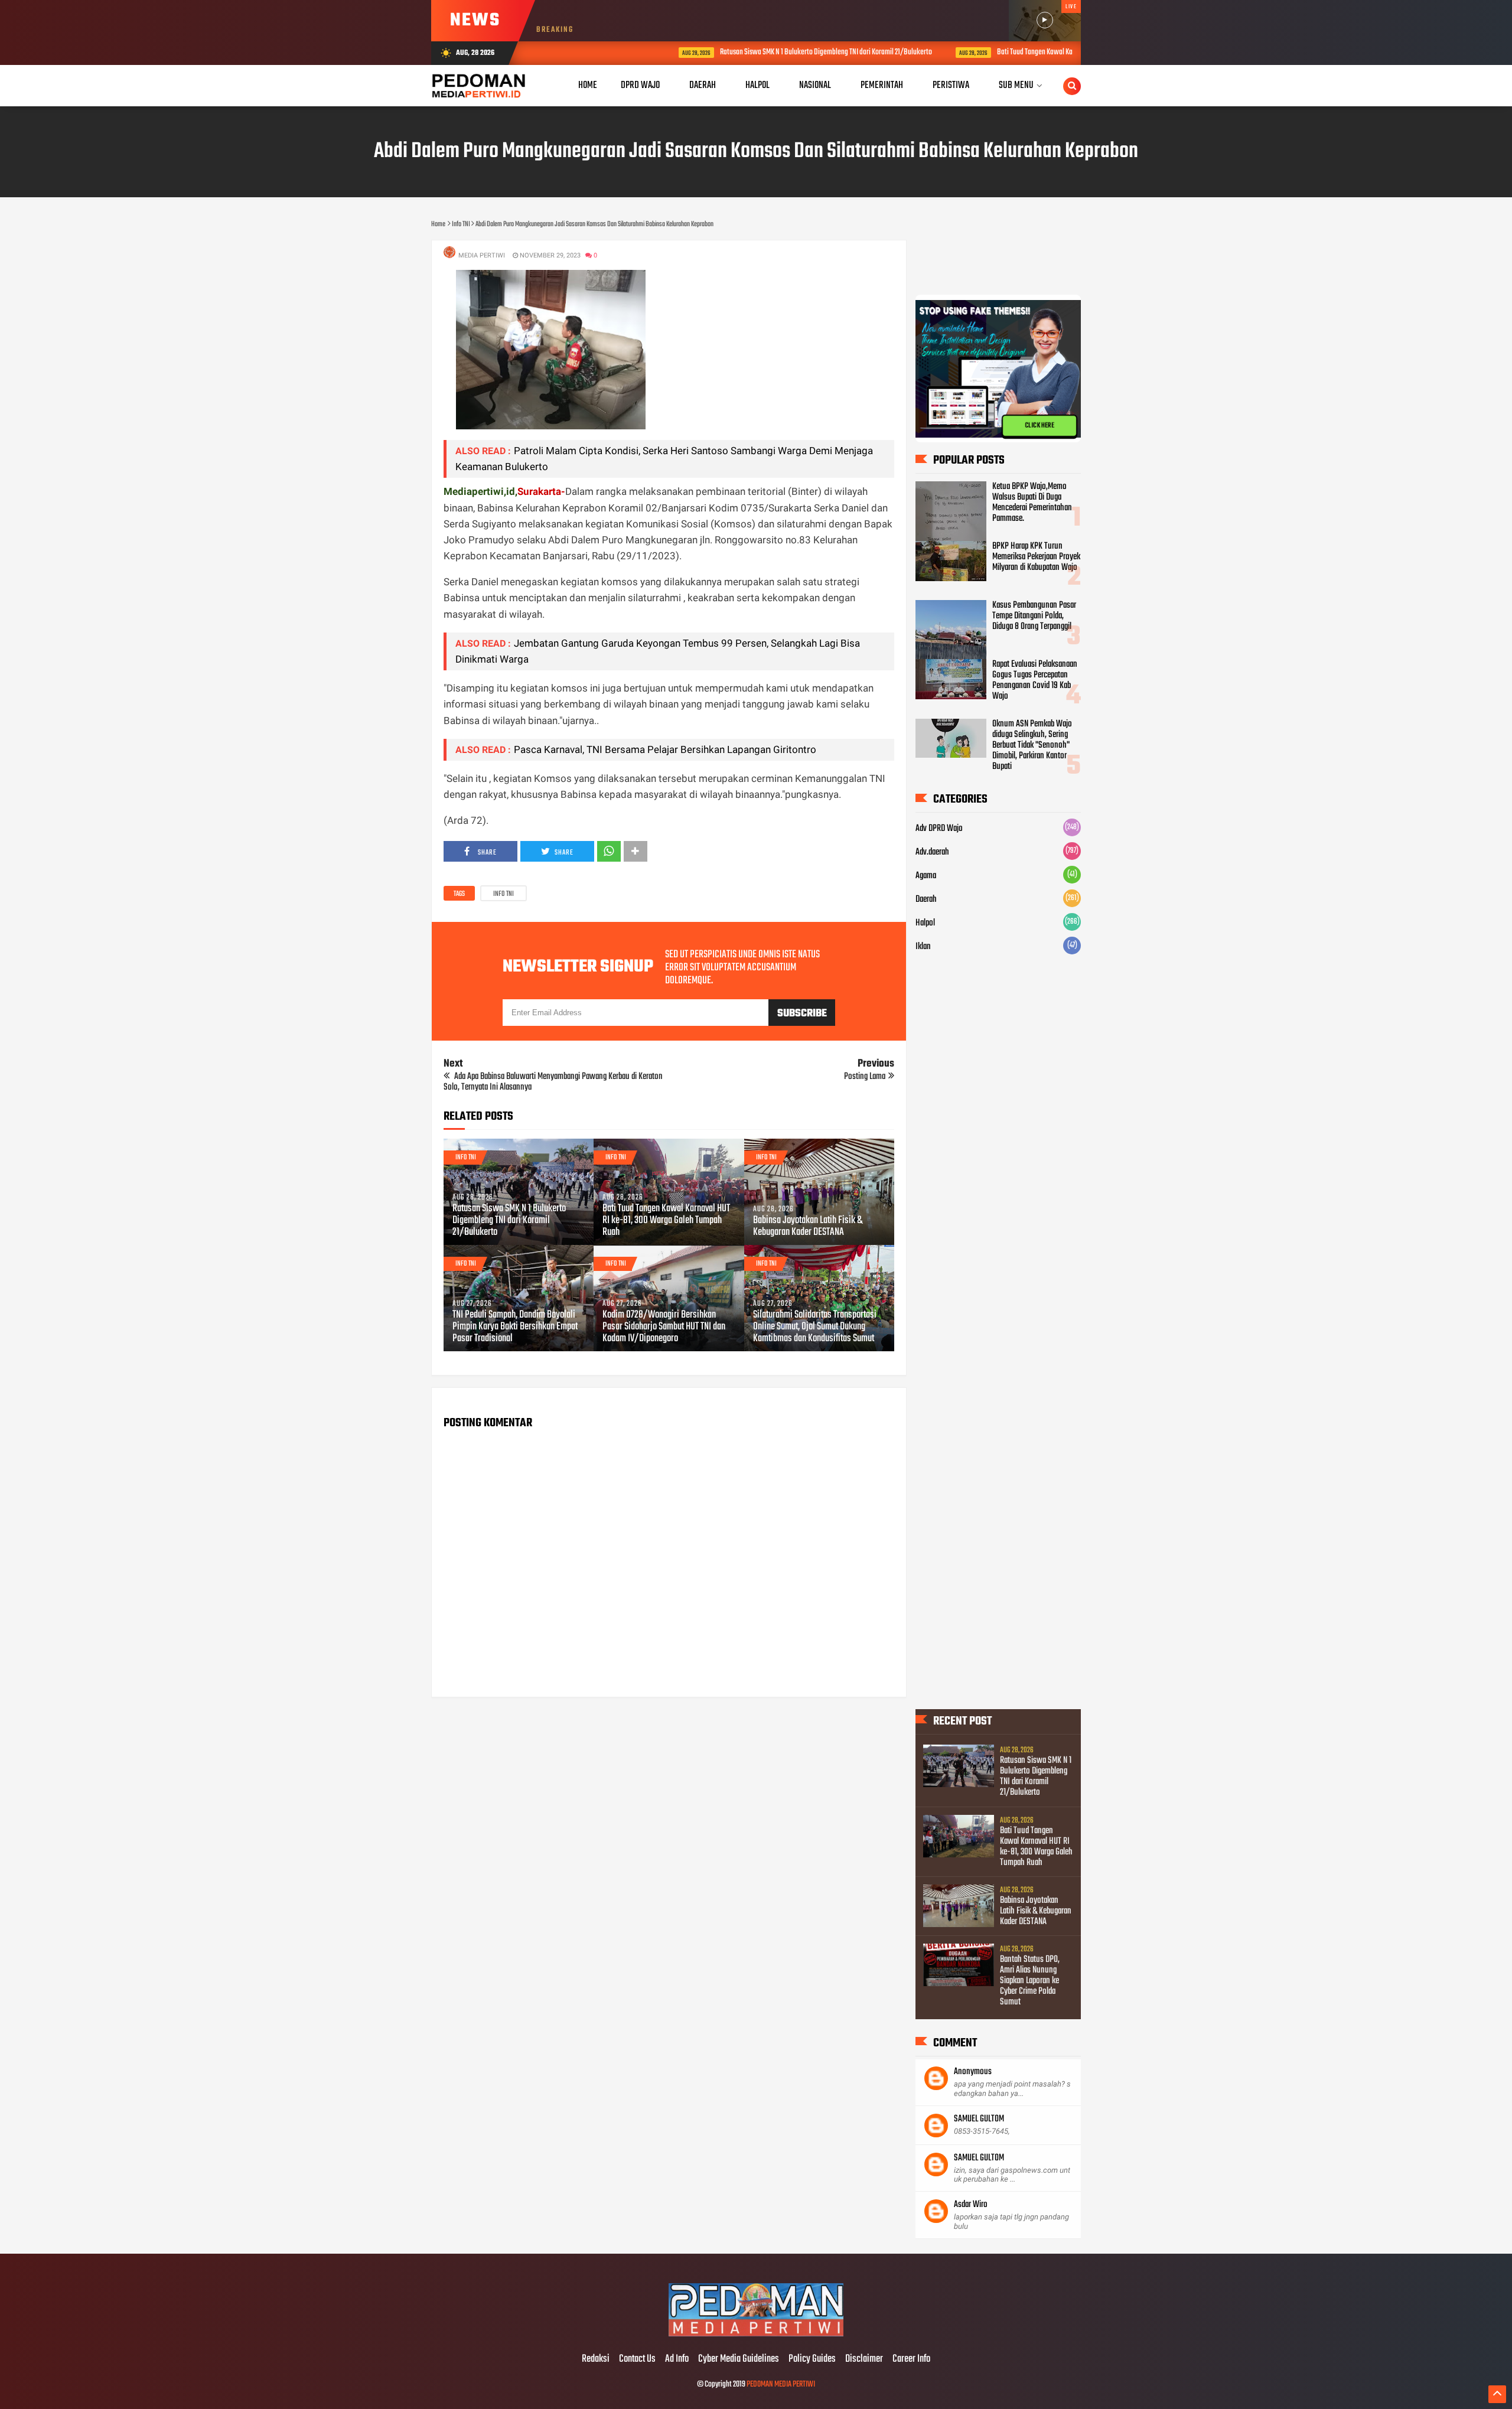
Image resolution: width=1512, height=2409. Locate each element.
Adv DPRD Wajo (939, 829)
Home (588, 85)
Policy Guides (812, 2359)
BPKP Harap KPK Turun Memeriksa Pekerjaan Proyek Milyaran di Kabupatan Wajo (1036, 557)
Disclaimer (864, 2359)
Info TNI (504, 894)
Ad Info (677, 2359)
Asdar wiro (971, 2205)
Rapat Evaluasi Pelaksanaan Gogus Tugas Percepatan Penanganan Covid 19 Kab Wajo (1035, 680)
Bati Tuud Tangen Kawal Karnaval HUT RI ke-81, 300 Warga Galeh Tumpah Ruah (1009, 52)
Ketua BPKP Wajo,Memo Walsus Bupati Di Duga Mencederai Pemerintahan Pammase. (1032, 503)
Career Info (911, 2359)
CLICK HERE (1039, 426)
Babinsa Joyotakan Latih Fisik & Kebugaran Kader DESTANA (808, 1227)
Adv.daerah (932, 852)
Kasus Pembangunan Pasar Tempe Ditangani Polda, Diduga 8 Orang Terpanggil (1034, 616)
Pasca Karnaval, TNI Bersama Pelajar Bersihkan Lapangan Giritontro (665, 749)
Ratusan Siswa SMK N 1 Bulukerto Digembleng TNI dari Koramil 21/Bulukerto (729, 52)
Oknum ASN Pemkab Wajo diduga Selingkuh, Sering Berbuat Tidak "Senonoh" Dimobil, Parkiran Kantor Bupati (1032, 745)
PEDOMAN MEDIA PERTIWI (781, 2384)
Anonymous (973, 2072)
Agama (926, 876)
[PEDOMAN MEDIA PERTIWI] (756, 2335)
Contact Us (637, 2359)
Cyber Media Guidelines (739, 2359)
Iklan (923, 947)
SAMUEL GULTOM (979, 2119)
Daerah (926, 899)
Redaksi (596, 2359)
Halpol (925, 923)
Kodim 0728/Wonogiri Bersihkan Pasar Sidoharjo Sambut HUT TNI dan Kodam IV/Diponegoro (664, 1327)
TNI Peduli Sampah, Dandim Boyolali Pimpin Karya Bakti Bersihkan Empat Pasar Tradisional (515, 1327)
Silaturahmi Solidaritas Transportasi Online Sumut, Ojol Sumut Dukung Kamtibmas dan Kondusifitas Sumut (815, 1327)
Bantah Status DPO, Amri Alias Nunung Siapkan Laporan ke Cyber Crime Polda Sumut (1030, 1981)
